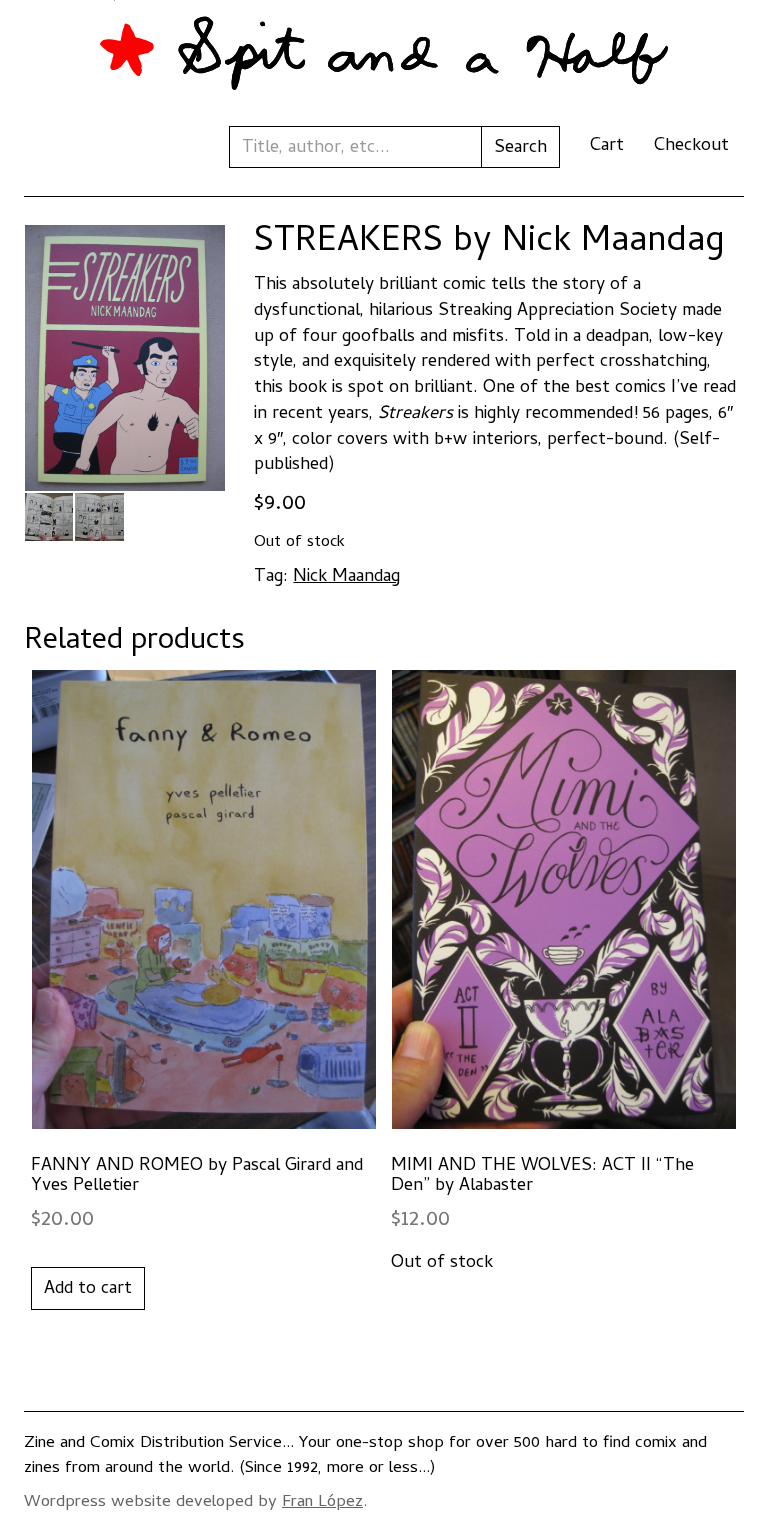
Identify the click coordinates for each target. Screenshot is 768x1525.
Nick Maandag (346, 577)
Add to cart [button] (88, 1289)
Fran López (322, 1503)
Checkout (691, 146)
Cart (607, 146)
